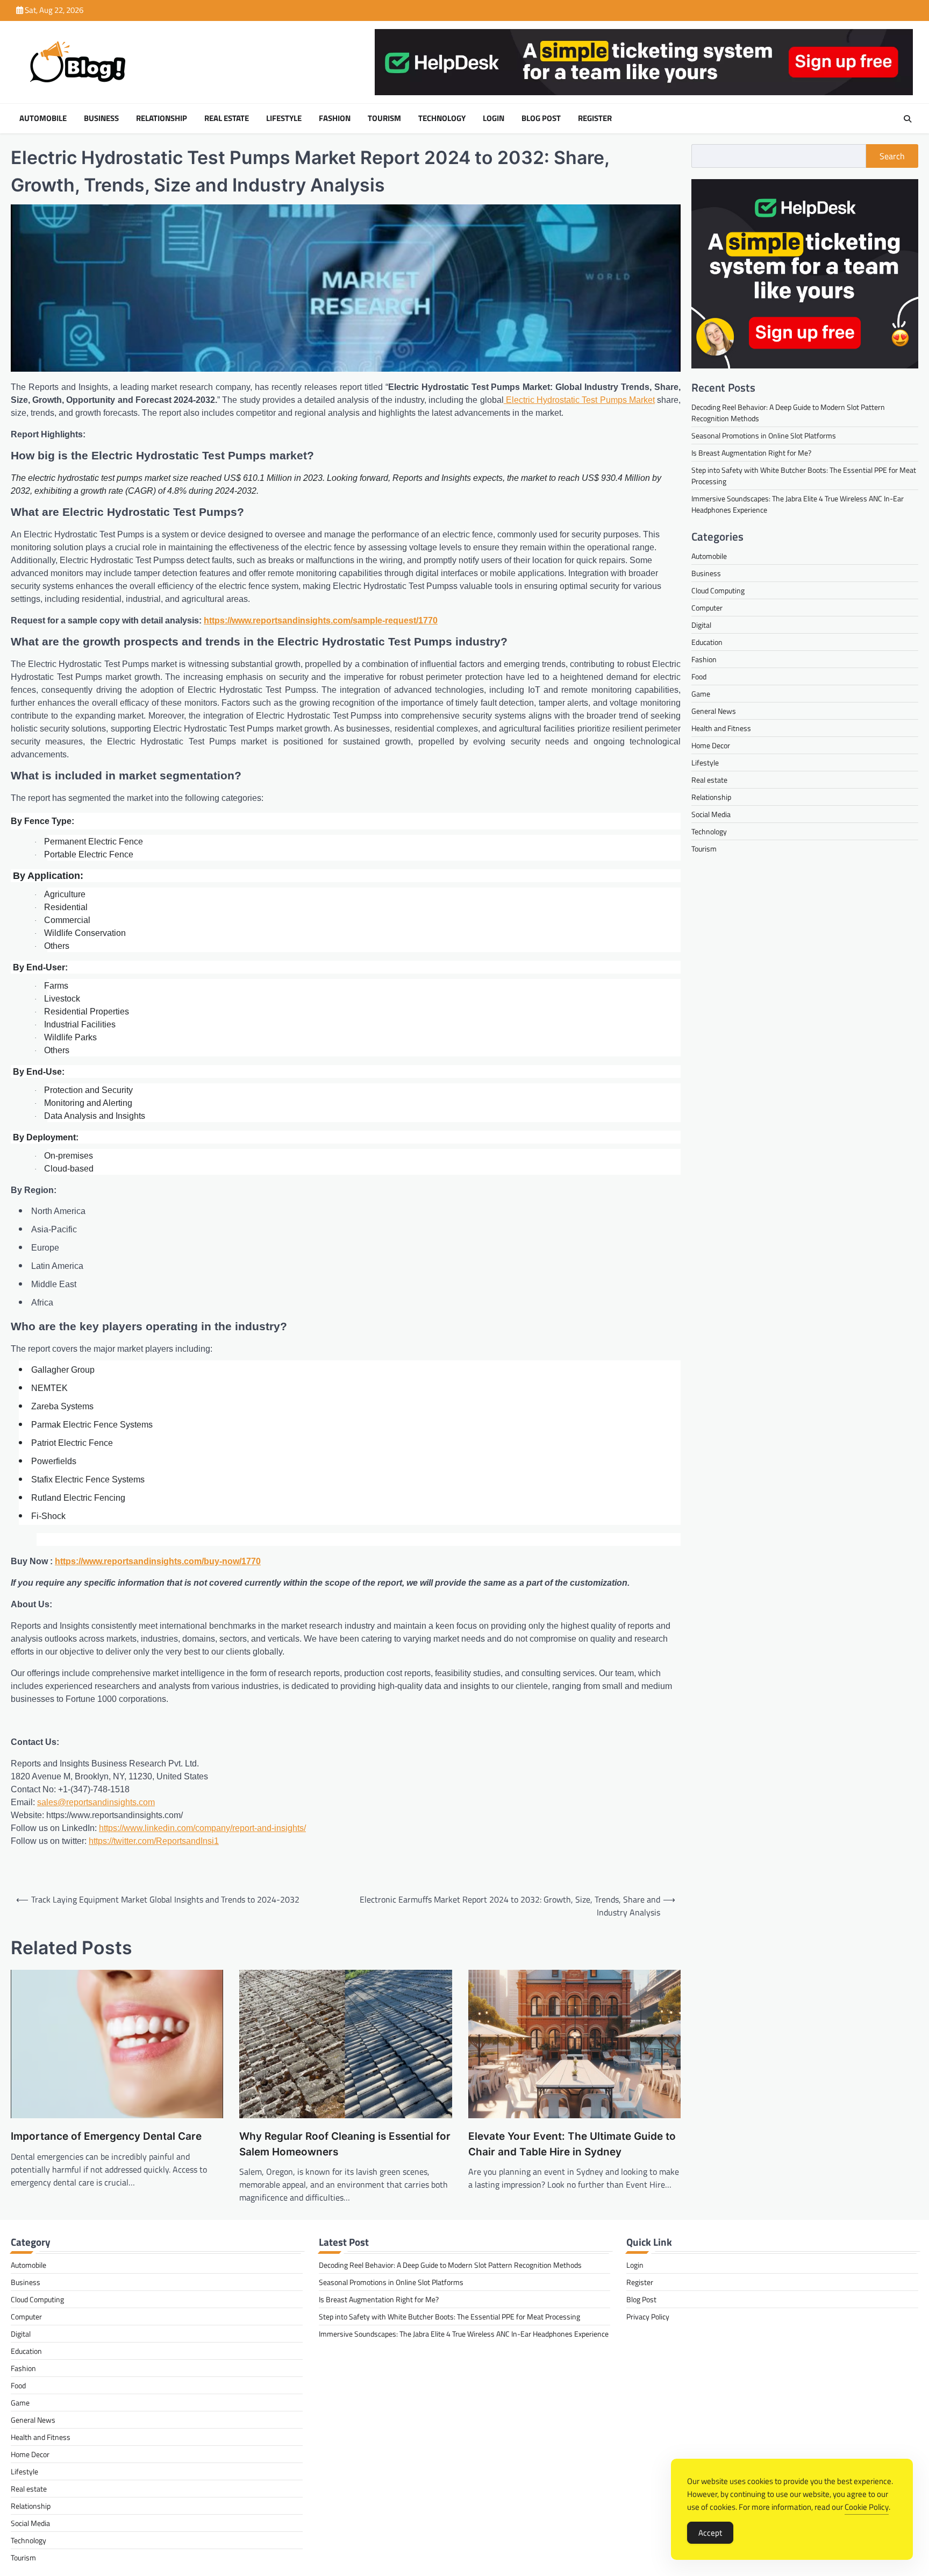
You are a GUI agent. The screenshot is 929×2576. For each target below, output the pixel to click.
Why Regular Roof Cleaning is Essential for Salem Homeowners (345, 2144)
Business (101, 118)
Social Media (711, 815)
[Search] (907, 119)
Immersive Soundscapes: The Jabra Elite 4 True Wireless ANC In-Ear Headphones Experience (464, 2334)
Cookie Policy (867, 2507)
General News (714, 711)
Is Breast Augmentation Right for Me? (751, 453)
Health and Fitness (721, 729)
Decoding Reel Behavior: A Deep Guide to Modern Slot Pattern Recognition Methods (450, 2265)
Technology (442, 118)
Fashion (335, 118)
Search (892, 156)
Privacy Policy (648, 2316)
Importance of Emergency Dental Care (106, 2136)
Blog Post (541, 118)
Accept (710, 2533)
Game (701, 694)
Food (699, 677)
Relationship (162, 118)
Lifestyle (284, 118)
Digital (701, 625)
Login (494, 118)
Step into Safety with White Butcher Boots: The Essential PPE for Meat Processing (449, 2316)
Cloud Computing (718, 591)
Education (707, 643)
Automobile (43, 118)
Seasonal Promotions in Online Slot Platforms (764, 436)
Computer (707, 608)
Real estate (227, 118)
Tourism (384, 118)
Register (595, 118)
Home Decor (711, 746)
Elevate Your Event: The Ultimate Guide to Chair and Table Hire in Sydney (572, 2144)
